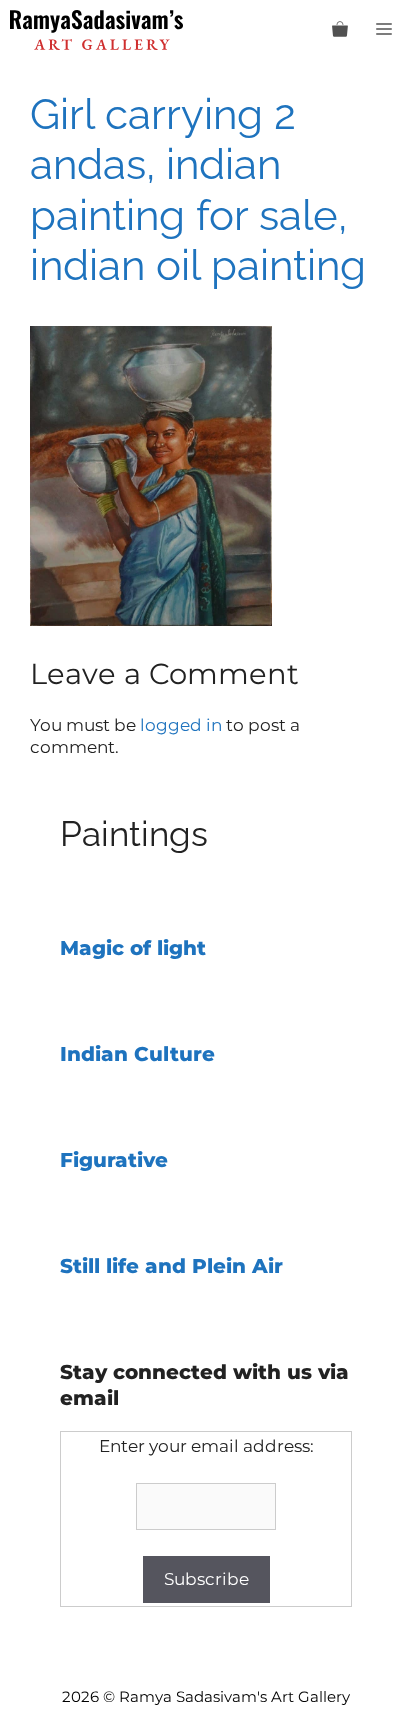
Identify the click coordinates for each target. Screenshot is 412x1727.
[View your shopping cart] (340, 30)
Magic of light (133, 948)
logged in (181, 725)
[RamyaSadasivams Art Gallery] (96, 30)
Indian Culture (137, 1054)
